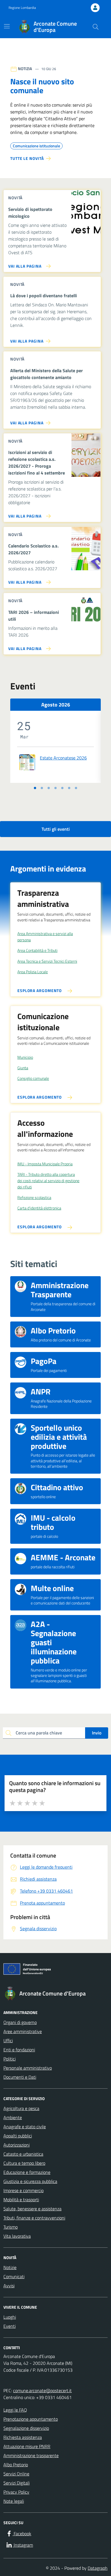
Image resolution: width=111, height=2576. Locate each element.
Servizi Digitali (17, 2483)
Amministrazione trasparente (31, 2455)
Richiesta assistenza (23, 2437)
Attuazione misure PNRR (27, 2446)
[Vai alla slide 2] (42, 788)
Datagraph (98, 2568)
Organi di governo (20, 2022)
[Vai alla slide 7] (76, 788)
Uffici (8, 2041)
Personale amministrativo (28, 2068)
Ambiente (13, 2117)
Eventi (10, 2326)
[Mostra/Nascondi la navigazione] (7, 26)
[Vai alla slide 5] (62, 788)
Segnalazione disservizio (26, 2428)
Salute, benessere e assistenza (32, 2209)
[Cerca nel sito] (96, 27)
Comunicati (14, 2276)
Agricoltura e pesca (21, 2108)
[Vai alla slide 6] (69, 788)
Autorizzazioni (17, 2145)
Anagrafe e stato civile (25, 2127)
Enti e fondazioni (19, 2050)
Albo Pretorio (16, 2465)
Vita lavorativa (17, 2236)
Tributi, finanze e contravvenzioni (34, 2218)
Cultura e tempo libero (24, 2163)
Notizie (10, 2267)
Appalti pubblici (18, 2136)
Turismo (11, 2227)
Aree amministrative (23, 2031)
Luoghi (10, 2317)
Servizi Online (16, 2474)
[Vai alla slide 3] (49, 788)
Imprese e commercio (23, 2190)
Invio (97, 1733)
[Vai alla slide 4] (55, 788)
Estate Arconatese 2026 (63, 758)
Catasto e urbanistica (23, 2154)
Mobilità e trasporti (21, 2200)
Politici (10, 2059)
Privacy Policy (16, 2492)
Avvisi (9, 2286)
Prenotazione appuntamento (31, 2419)
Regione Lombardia (22, 8)
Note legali (14, 2501)
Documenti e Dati (20, 2077)
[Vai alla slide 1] (35, 788)
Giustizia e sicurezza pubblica (30, 2181)
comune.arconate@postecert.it (42, 2390)
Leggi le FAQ (15, 2410)
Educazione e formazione (27, 2172)
